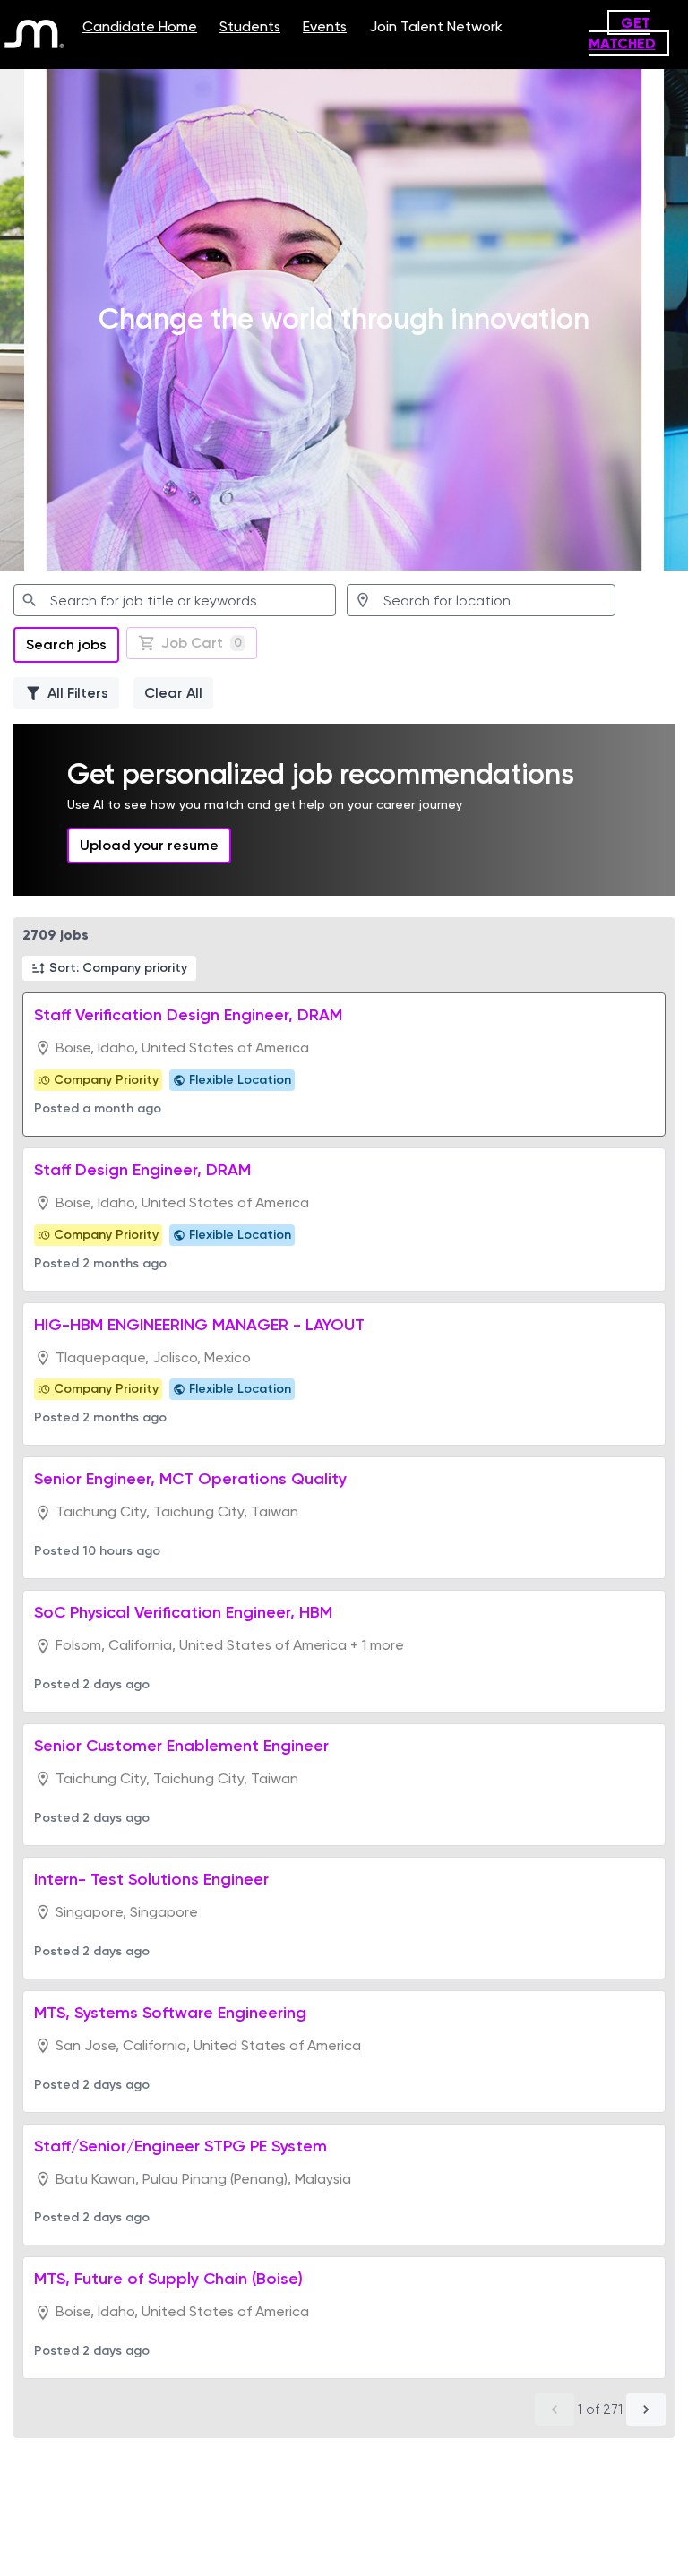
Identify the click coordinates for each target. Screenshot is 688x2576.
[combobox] (175, 600)
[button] (109, 968)
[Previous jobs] (555, 2409)
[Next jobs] (646, 2409)
